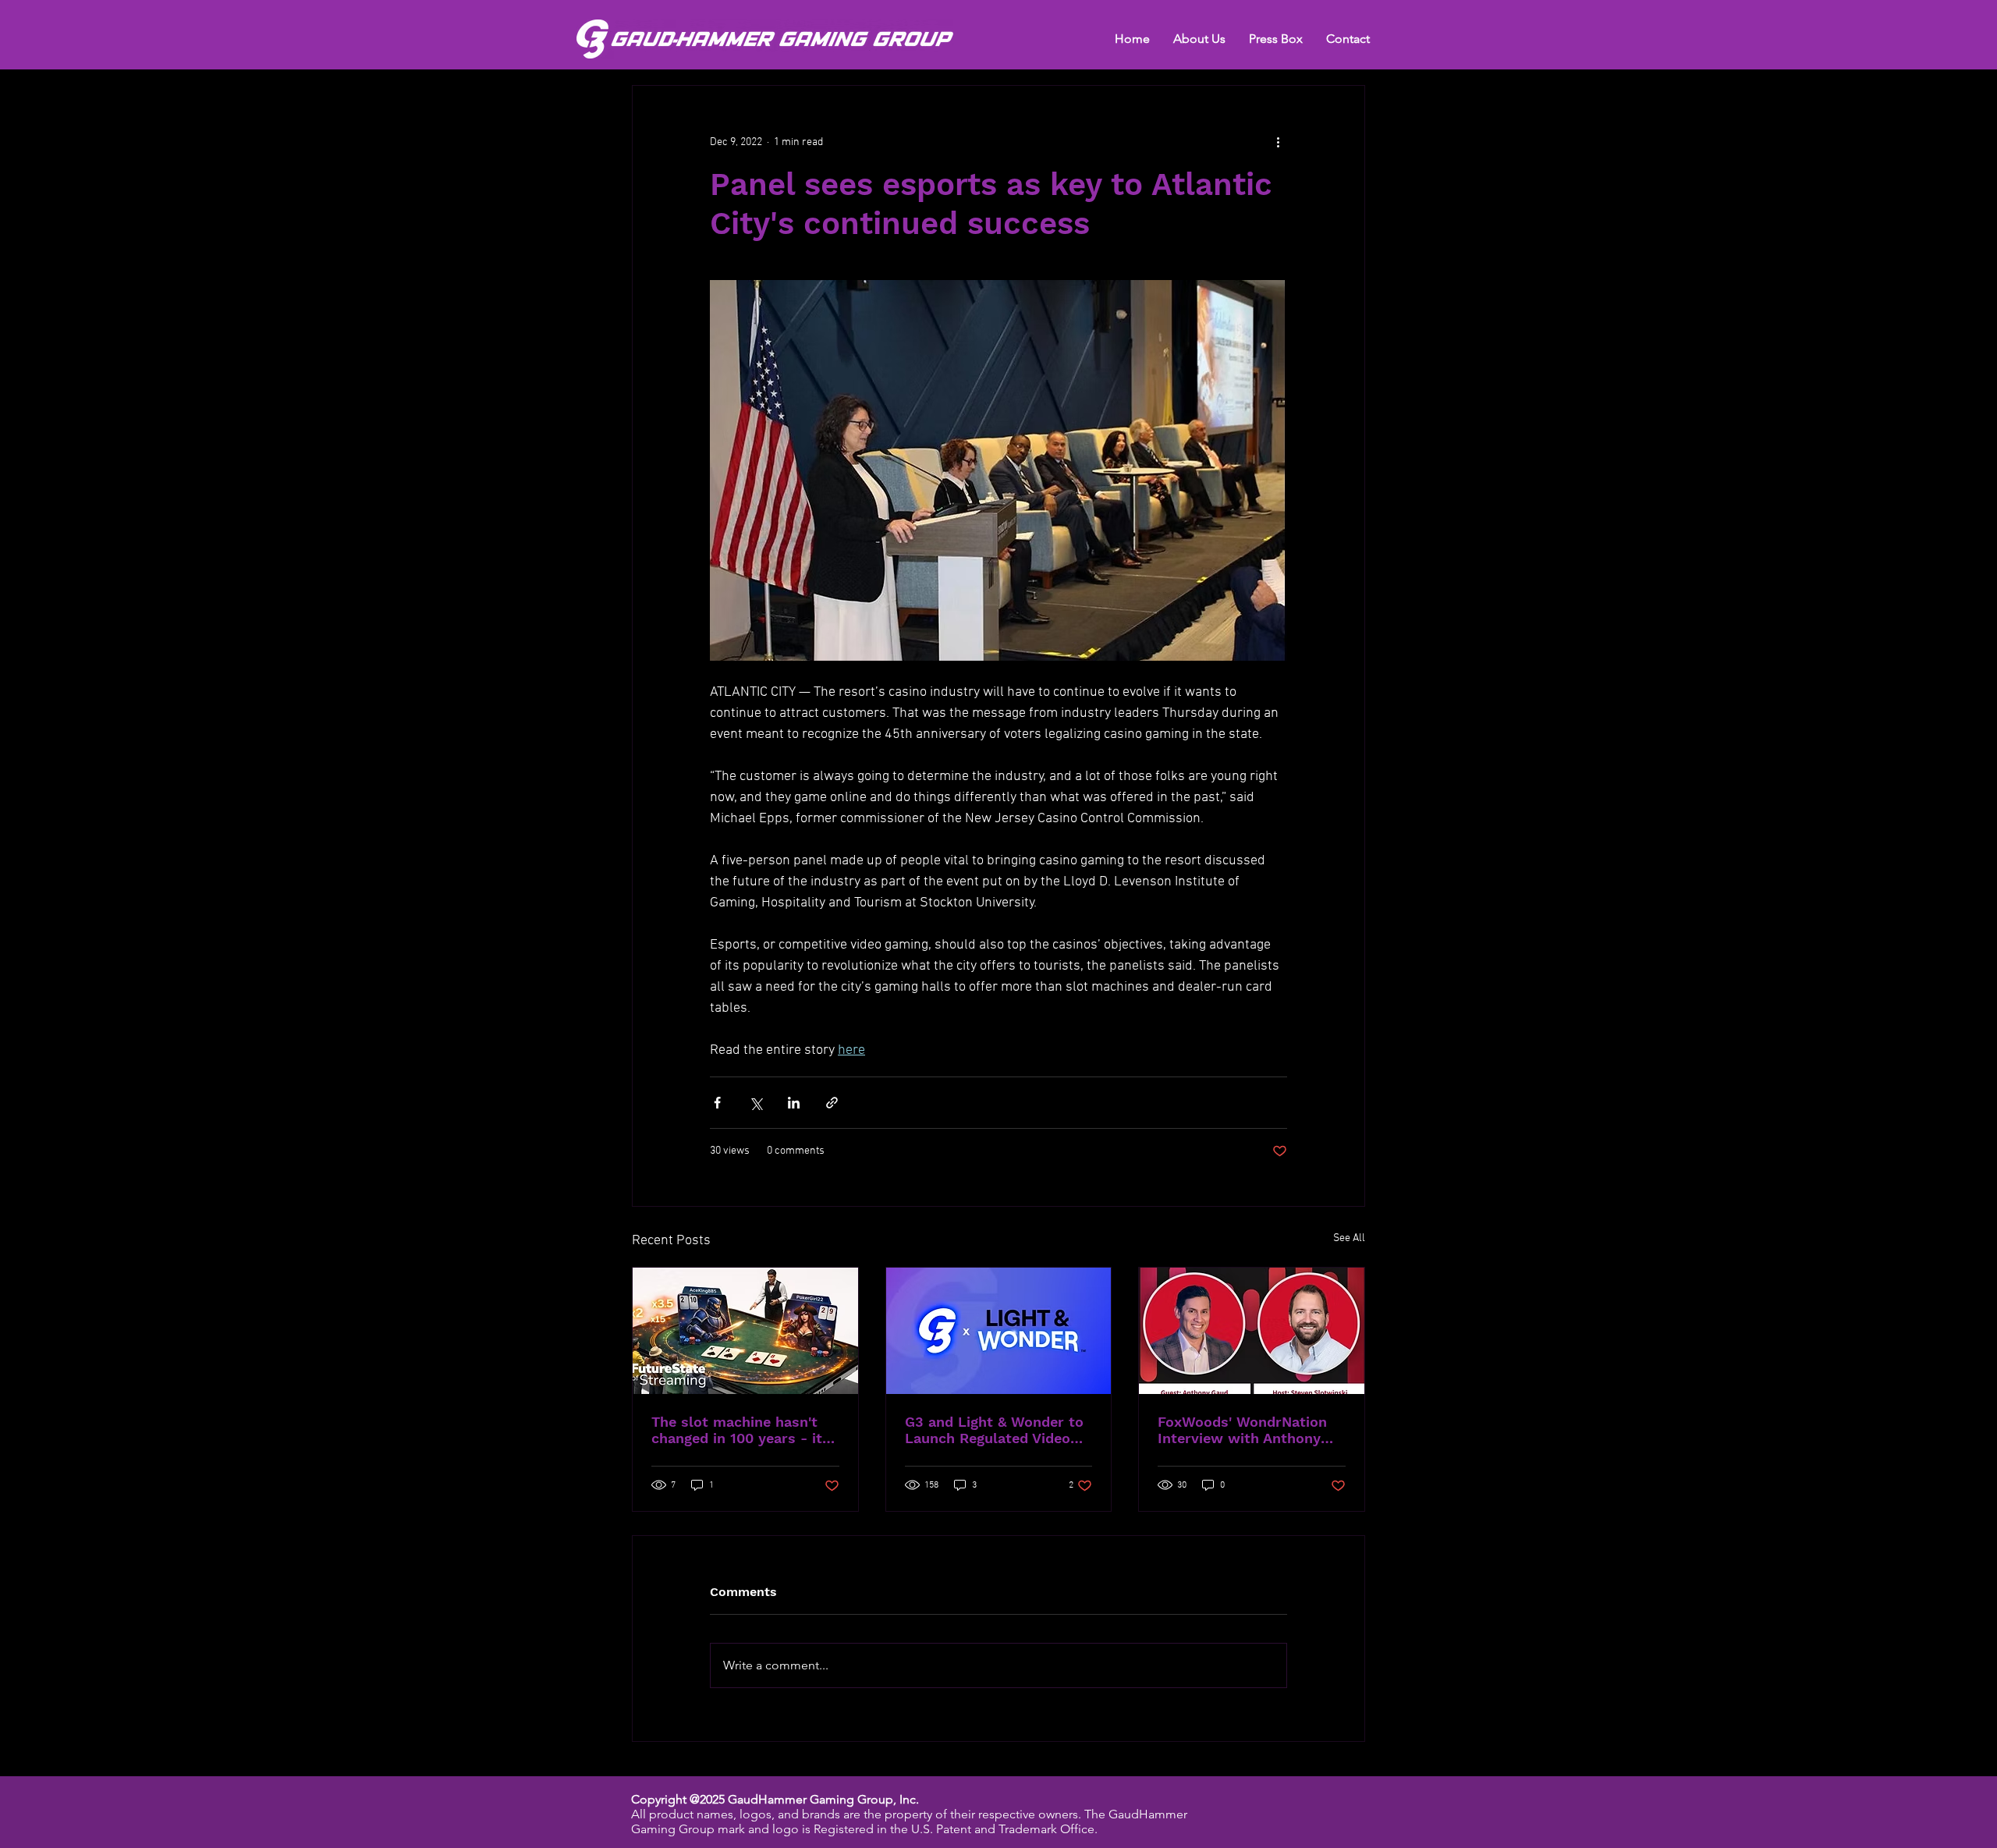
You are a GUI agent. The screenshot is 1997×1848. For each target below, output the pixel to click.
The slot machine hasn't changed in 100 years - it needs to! (737, 1430)
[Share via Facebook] (717, 1103)
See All (1349, 1238)
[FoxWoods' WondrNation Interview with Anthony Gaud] (1252, 1331)
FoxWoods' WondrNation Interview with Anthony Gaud (1242, 1430)
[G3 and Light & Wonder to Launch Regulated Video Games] (999, 1331)
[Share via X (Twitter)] (756, 1103)
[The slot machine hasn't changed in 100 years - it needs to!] (745, 1331)
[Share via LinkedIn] (794, 1103)
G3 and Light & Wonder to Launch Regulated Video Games (994, 1430)
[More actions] (1278, 142)
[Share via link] (832, 1103)
